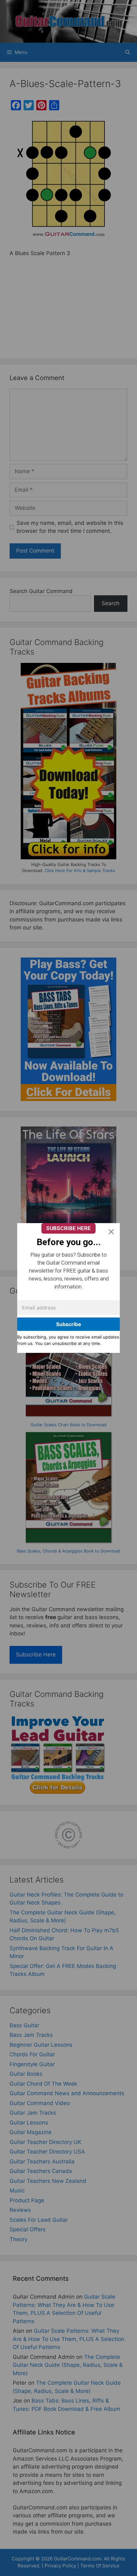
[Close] (111, 1232)
